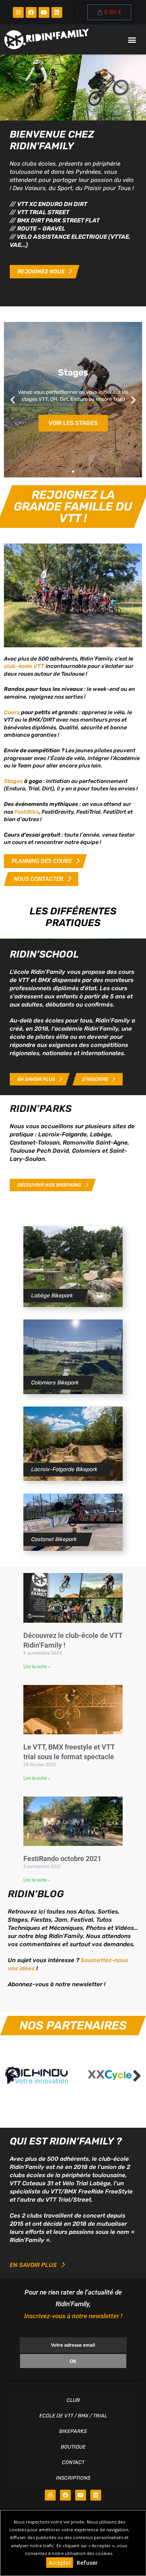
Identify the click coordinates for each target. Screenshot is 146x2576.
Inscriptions (73, 2478)
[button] (132, 39)
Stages (14, 781)
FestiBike (27, 812)
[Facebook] (31, 12)
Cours (12, 712)
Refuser (87, 2563)
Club (73, 2400)
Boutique (73, 2447)
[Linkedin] (57, 12)
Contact (73, 2462)
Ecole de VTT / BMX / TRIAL (73, 2416)
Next (136, 2076)
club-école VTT (24, 666)
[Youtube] (44, 12)
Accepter (60, 2563)
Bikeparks (73, 2431)
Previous (10, 2076)
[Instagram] (18, 12)
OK (73, 2361)
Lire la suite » (37, 1667)
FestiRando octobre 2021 (62, 1859)
